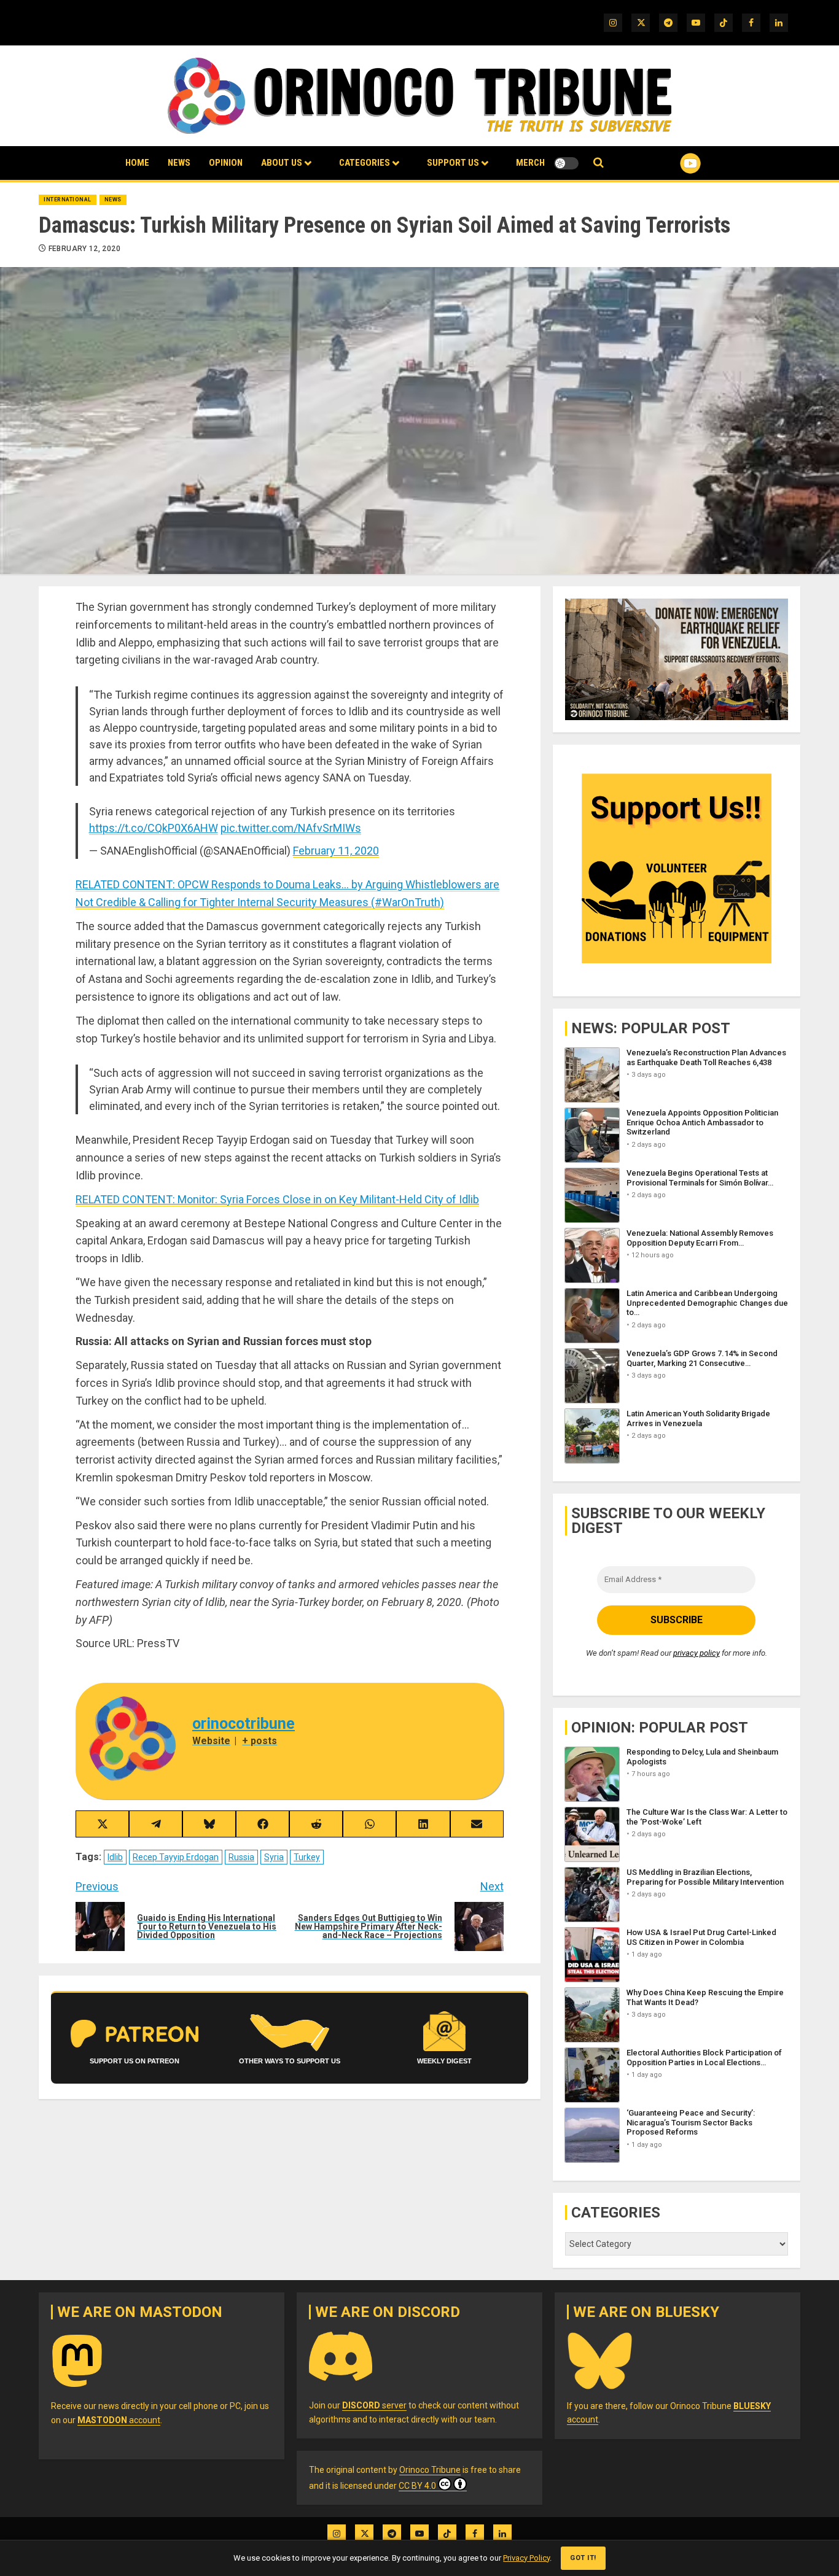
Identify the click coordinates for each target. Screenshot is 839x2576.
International (68, 200)
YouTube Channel (671, 163)
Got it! (583, 2558)
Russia (241, 1857)
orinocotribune (244, 1724)
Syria (274, 1857)
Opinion (226, 163)
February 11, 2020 (336, 851)
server (374, 2405)
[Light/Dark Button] (566, 163)
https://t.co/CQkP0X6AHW (154, 828)
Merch (530, 163)
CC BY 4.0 (417, 2486)
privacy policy (697, 1653)
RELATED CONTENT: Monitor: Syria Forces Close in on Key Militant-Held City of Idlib (277, 1199)
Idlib (115, 1857)
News (179, 163)
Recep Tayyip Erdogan (176, 1857)
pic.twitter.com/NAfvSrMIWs (291, 828)
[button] (599, 163)
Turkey (307, 1857)
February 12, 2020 (84, 249)
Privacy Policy (526, 2558)
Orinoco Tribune (430, 2470)
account (119, 2420)
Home (137, 163)
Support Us (453, 163)
